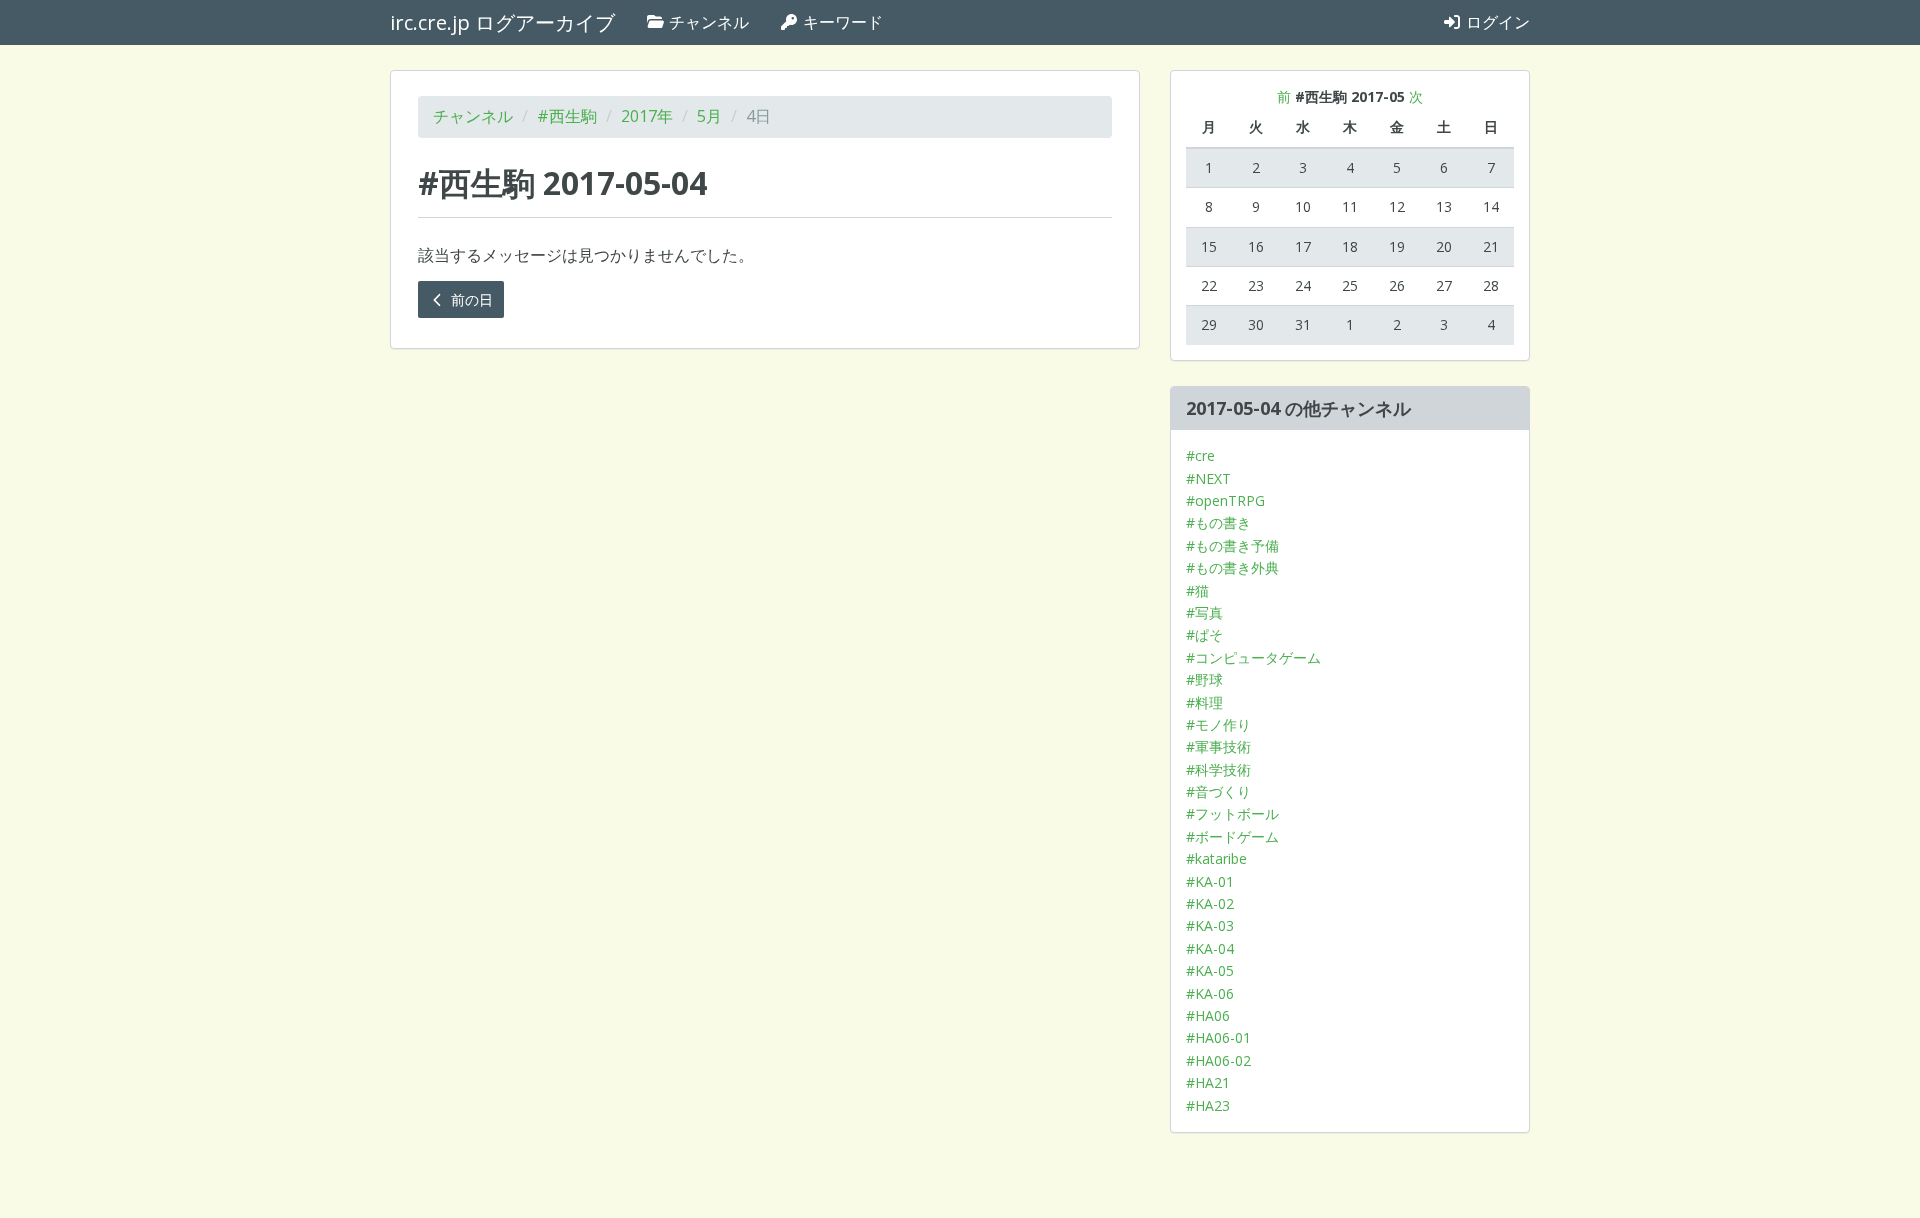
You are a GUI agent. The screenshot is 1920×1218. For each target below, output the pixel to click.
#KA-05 (1210, 970)
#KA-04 (1210, 948)
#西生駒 (567, 116)
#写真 (1204, 612)
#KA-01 (1210, 881)
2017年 (647, 116)
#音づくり (1218, 791)
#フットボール (1232, 813)
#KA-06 (1210, 993)
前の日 (470, 299)
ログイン (1496, 22)
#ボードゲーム (1232, 836)
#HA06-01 (1218, 1037)
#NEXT (1208, 478)
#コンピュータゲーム (1253, 657)
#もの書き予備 (1232, 545)
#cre (1200, 455)
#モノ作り (1218, 724)
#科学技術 (1218, 769)
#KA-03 (1210, 925)
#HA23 (1208, 1105)
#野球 (1204, 679)
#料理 (1204, 702)
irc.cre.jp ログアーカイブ (502, 22)
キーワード (841, 22)
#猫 (1197, 590)
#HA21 (1208, 1082)
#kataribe (1216, 858)
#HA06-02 (1218, 1060)
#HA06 (1208, 1015)
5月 (709, 116)
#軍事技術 (1218, 746)
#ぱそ (1204, 634)
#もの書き (1218, 522)
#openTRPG (1225, 500)
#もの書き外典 (1232, 567)
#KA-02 (1210, 903)
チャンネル (707, 22)
